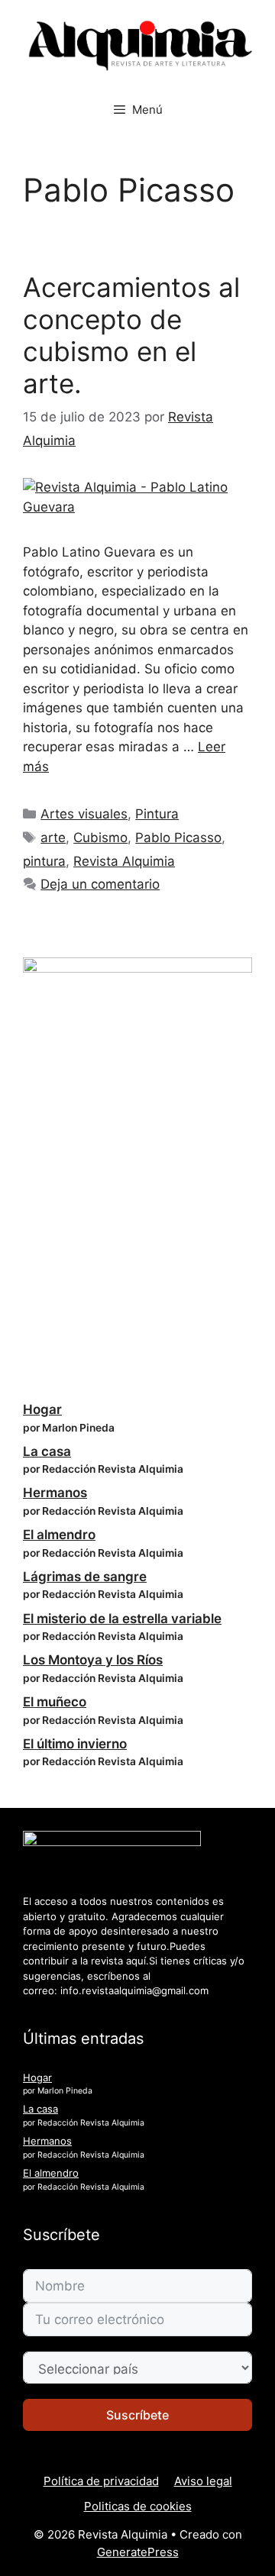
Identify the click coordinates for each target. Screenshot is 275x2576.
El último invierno (75, 1744)
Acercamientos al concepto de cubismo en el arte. (131, 335)
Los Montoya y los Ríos (93, 1660)
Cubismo (100, 838)
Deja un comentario (100, 884)
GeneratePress (138, 2552)
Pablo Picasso (178, 838)
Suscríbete (137, 2415)
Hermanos (55, 1493)
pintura (44, 861)
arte (53, 838)
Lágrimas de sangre (85, 1577)
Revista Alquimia (124, 861)
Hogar (42, 1409)
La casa (47, 1451)
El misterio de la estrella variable (122, 1619)
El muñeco (55, 1702)
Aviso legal (203, 2481)
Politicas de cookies (138, 2506)
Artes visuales (84, 814)
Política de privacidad (101, 2481)
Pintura (157, 814)
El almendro (59, 1535)
